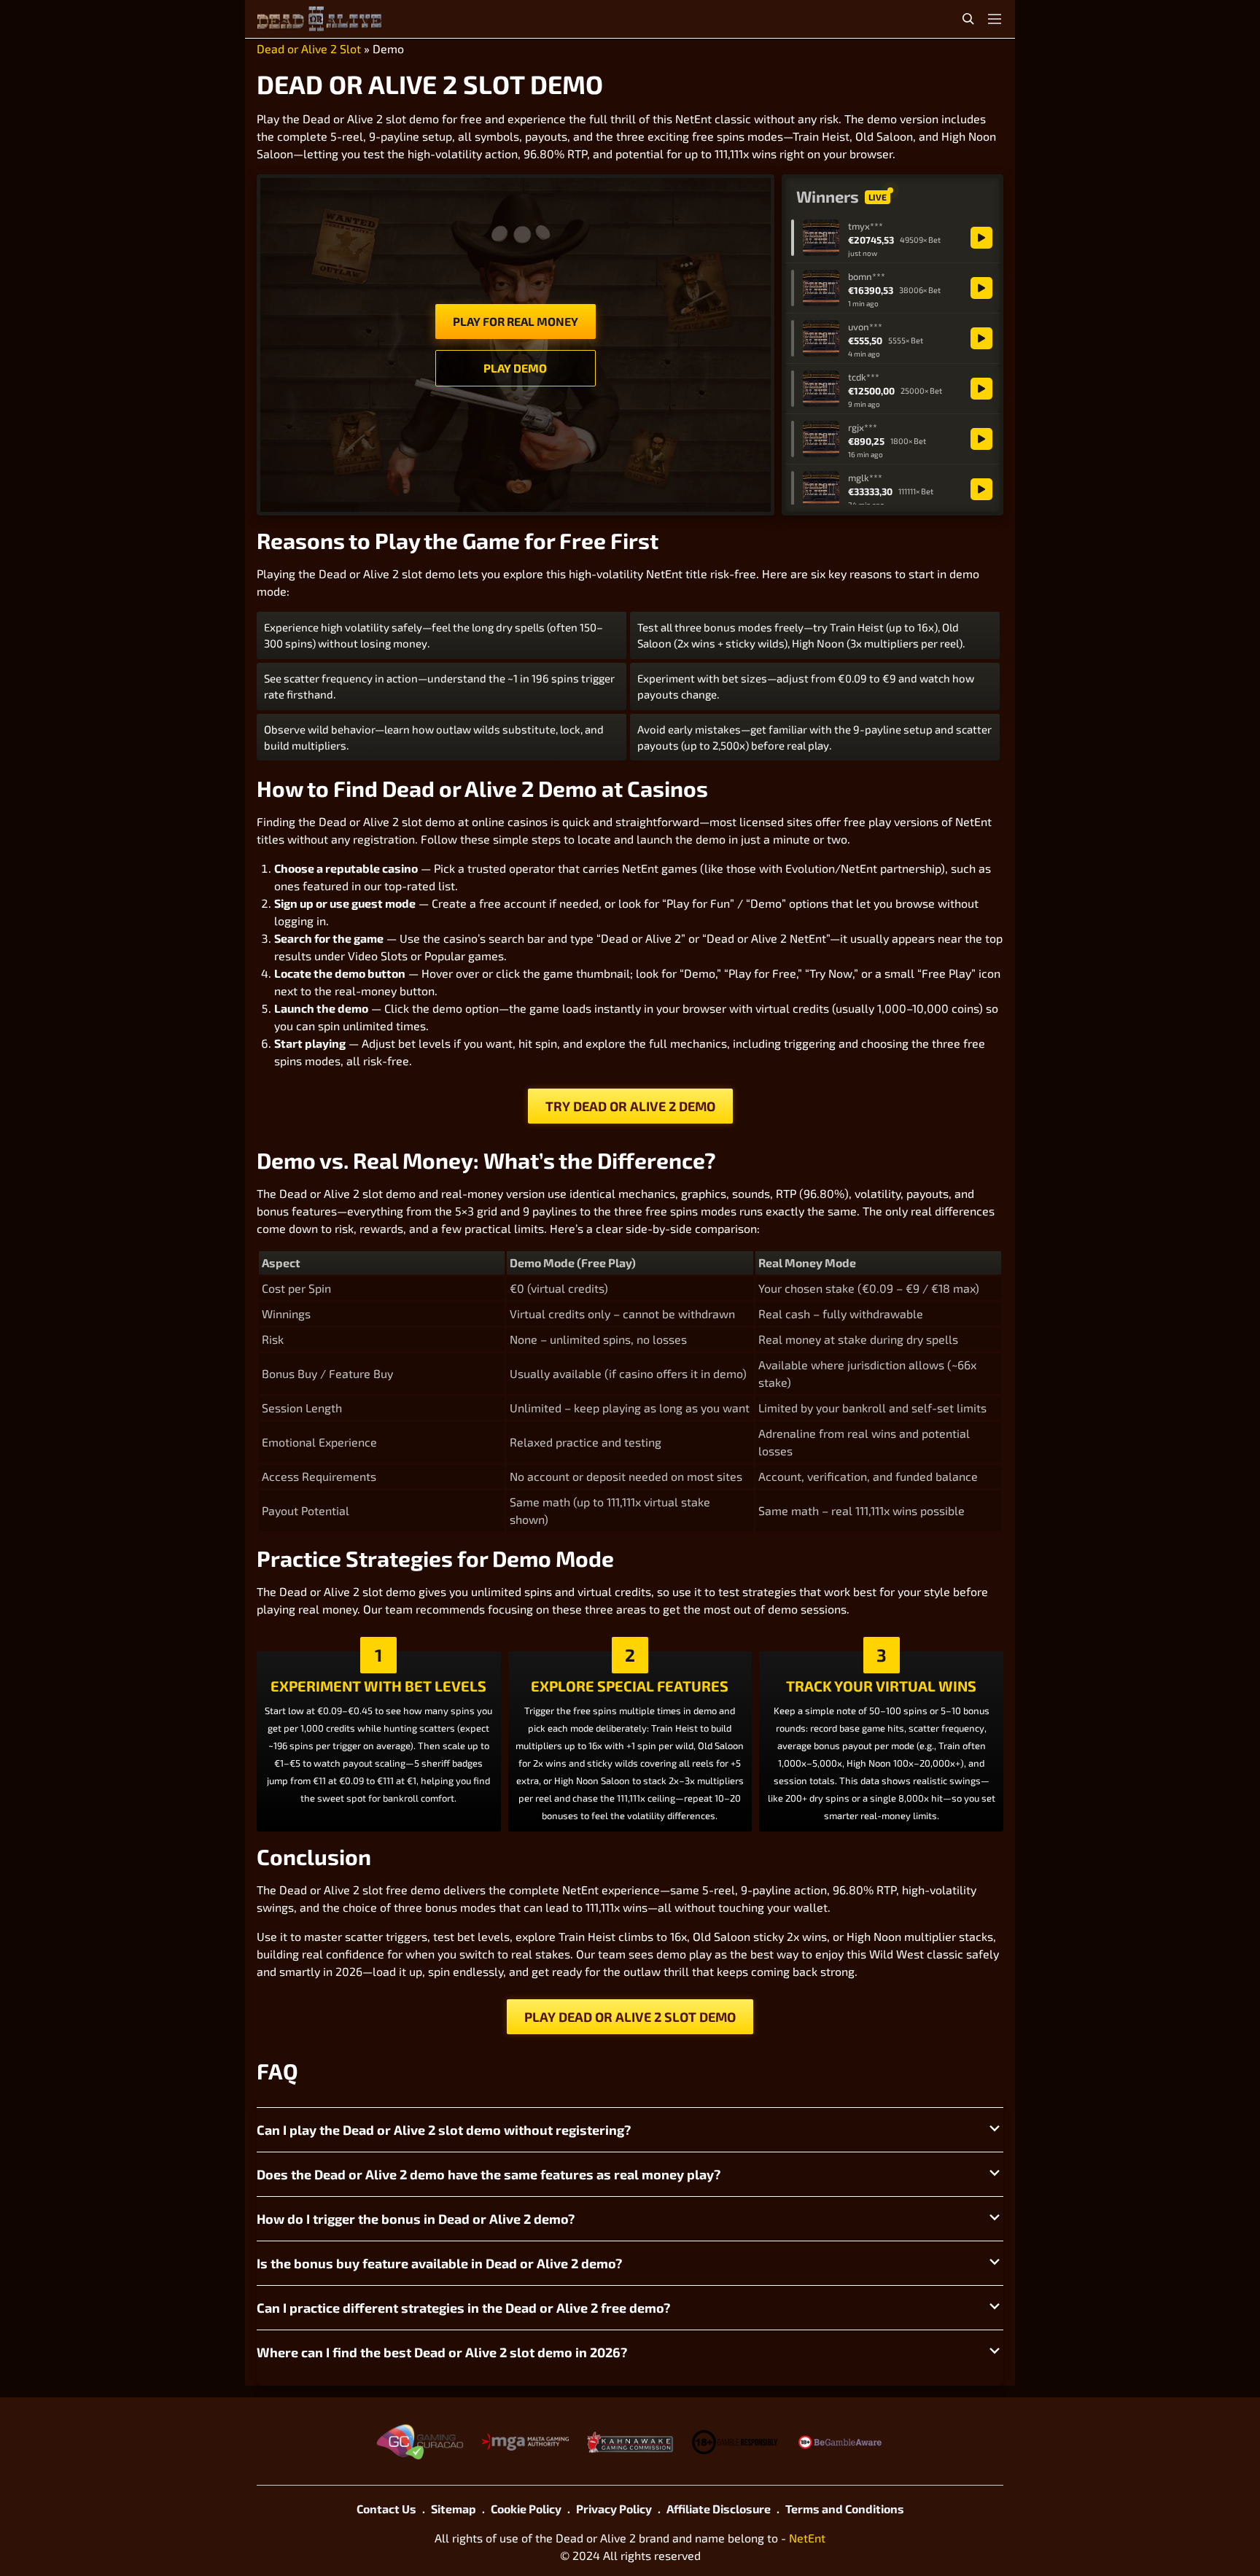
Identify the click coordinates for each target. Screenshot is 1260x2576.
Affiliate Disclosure (719, 2509)
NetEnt (807, 2538)
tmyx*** (866, 226)
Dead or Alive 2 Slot (309, 48)
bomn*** (867, 276)
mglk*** (865, 478)
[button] (630, 2130)
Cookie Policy (526, 2509)
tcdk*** (864, 377)
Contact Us (386, 2509)
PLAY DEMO (515, 368)
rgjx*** (863, 427)
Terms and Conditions (845, 2509)
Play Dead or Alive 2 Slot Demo (630, 2017)
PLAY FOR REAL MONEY (516, 321)
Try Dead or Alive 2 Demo (630, 1106)
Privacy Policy (614, 2509)
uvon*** (865, 327)
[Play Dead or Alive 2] (981, 238)
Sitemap (454, 2509)
